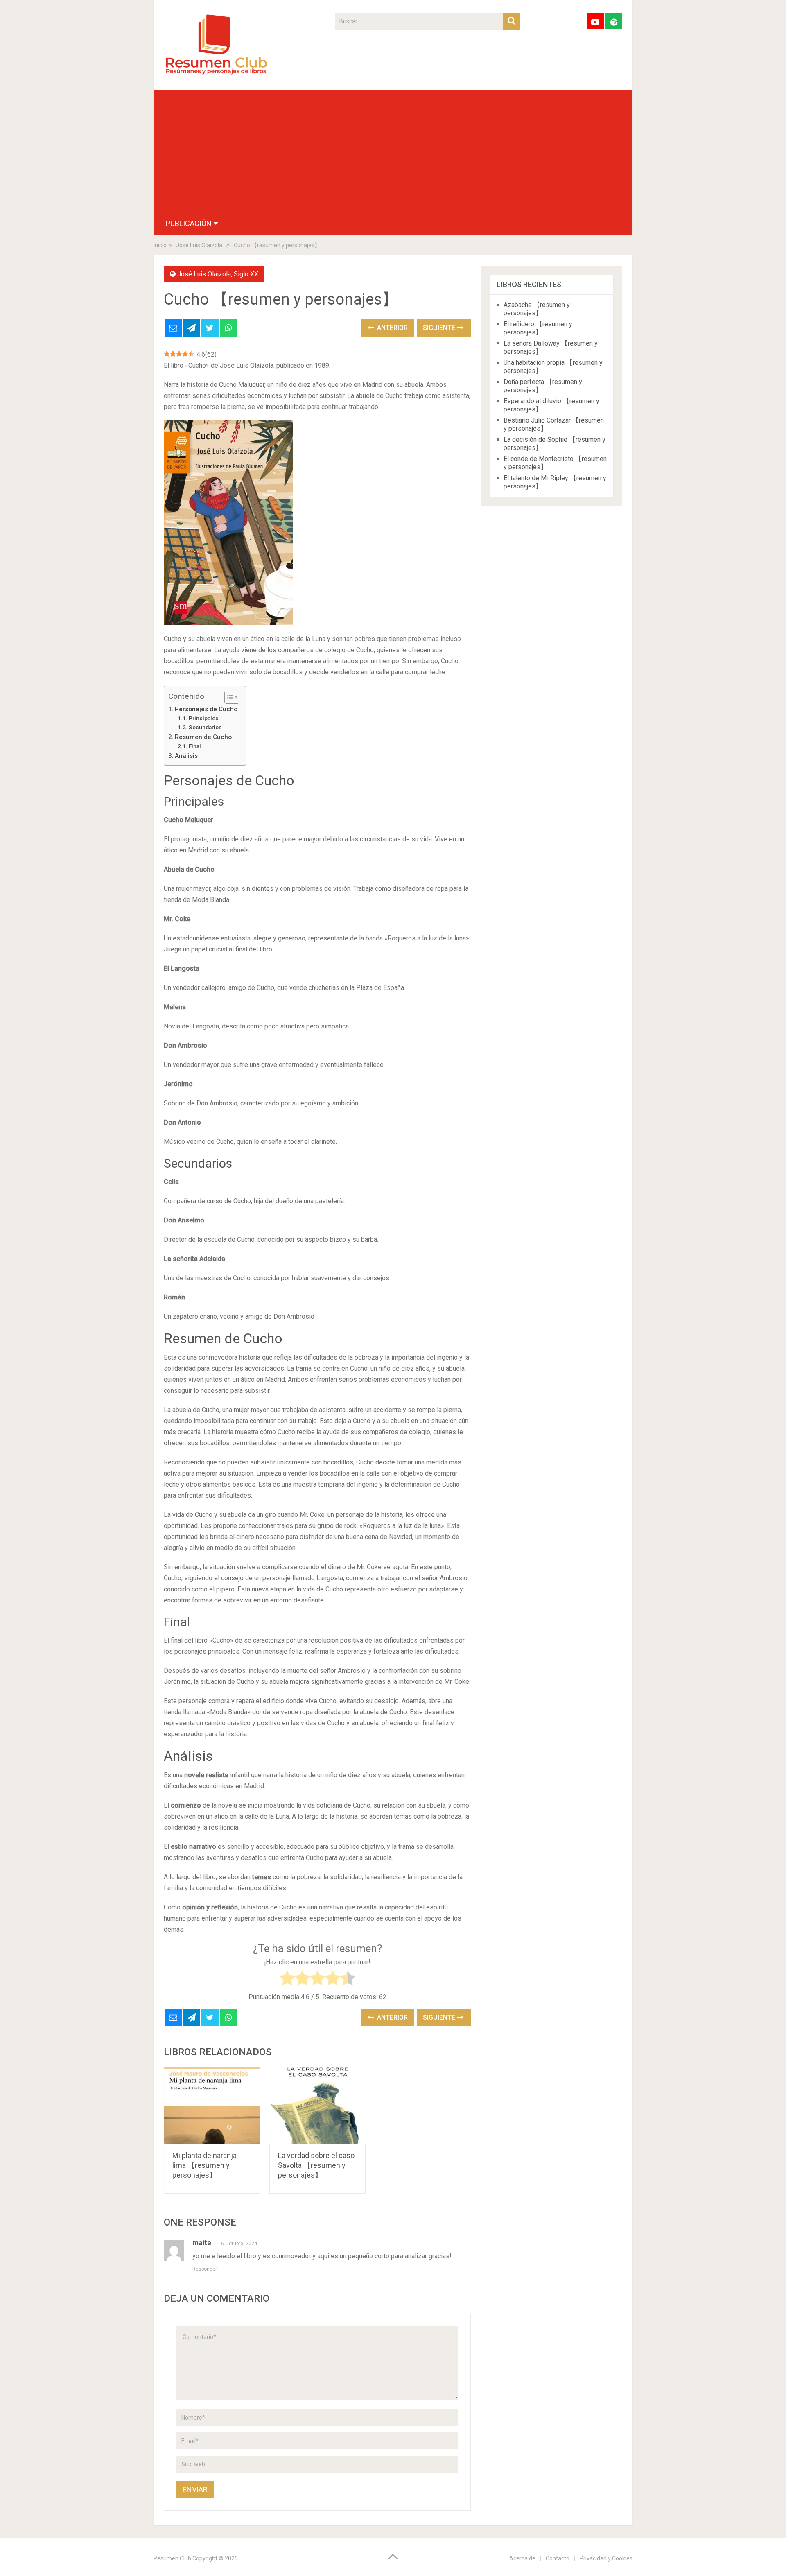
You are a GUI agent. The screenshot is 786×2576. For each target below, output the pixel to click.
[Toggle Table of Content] (228, 697)
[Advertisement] (393, 151)
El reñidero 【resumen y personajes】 (538, 328)
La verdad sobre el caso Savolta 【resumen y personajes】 (316, 2165)
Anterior (392, 328)
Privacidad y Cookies (606, 2558)
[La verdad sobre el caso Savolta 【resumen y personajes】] (317, 2106)
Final (195, 746)
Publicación (189, 223)
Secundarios (205, 727)
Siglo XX (246, 274)
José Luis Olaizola (204, 274)
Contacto (558, 2558)
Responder (205, 2269)
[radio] (287, 1980)
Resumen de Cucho (203, 737)
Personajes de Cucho (206, 709)
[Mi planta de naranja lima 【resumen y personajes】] (212, 2106)
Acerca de (522, 2558)
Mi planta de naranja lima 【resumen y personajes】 (204, 2165)
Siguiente (440, 328)
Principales (203, 718)
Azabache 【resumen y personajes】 (537, 309)
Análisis (186, 756)
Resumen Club (172, 2558)
